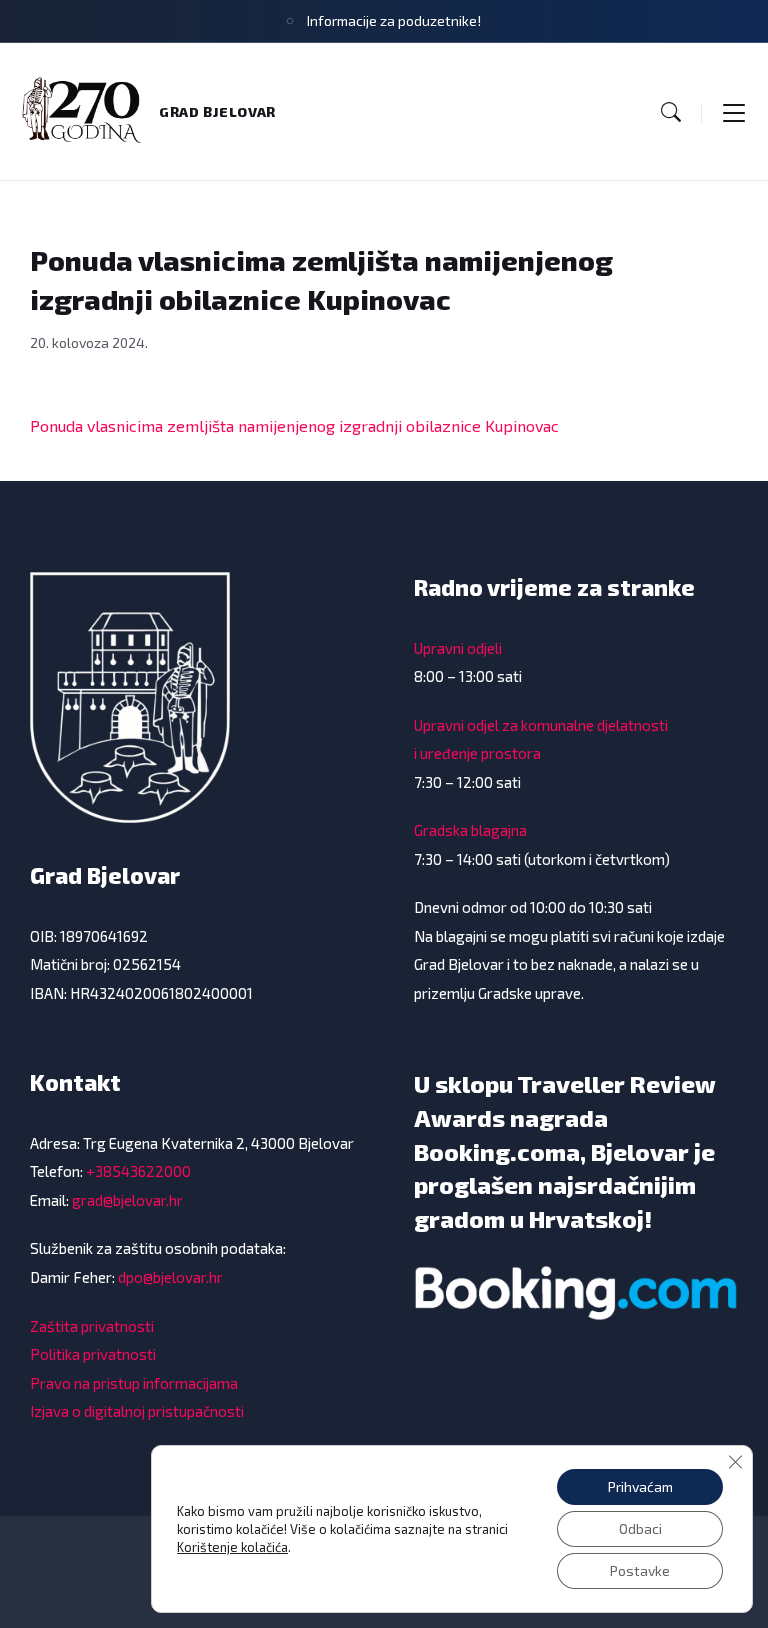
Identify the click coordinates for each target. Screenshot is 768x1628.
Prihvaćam (640, 1486)
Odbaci (640, 1528)
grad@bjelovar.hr (127, 1200)
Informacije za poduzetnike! (394, 20)
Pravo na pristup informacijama (134, 1383)
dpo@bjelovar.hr (170, 1277)
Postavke (640, 1570)
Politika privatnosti (93, 1354)
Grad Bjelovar (217, 111)
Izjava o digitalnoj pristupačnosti (137, 1411)
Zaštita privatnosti (92, 1326)
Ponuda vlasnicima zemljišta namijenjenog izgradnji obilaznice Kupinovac (294, 425)
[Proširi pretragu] (671, 112)
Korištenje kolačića (232, 1547)
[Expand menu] (734, 112)
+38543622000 (138, 1171)
